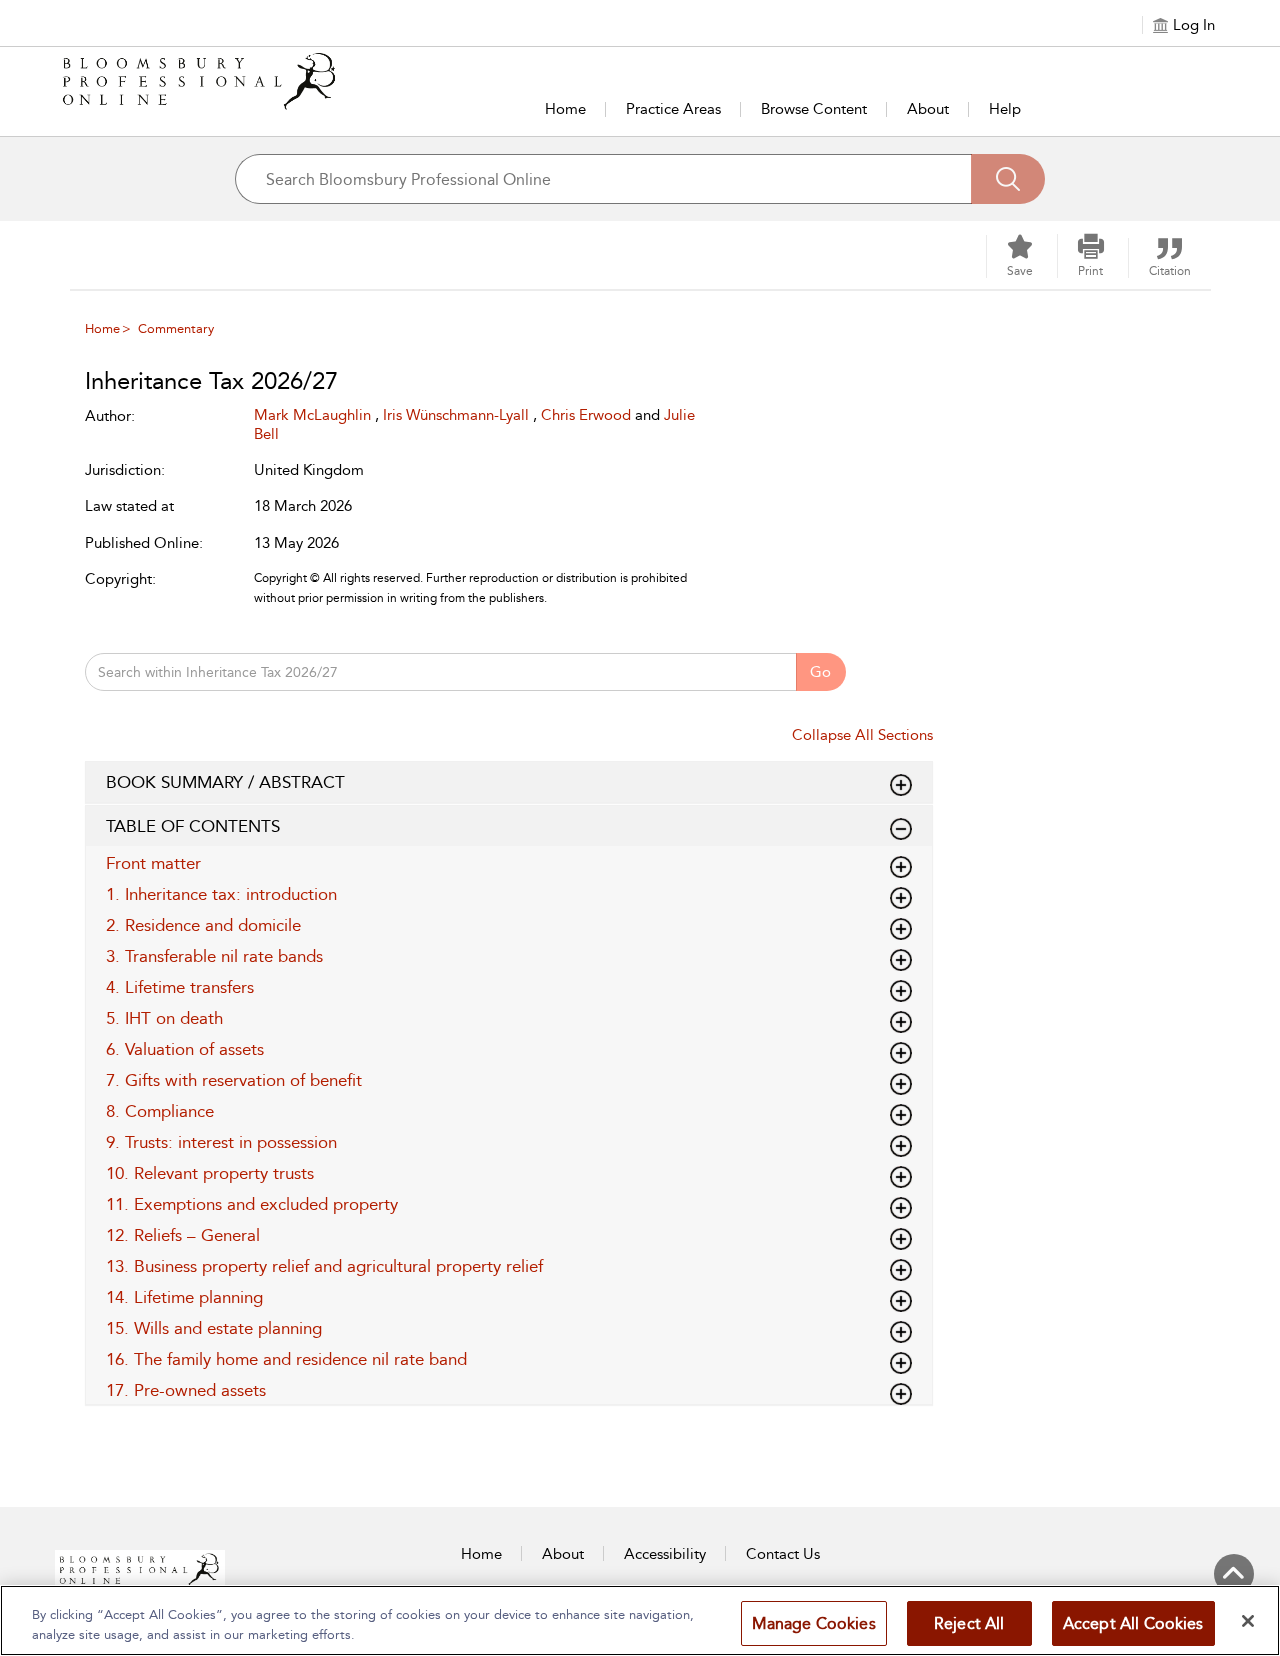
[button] (1091, 256)
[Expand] (901, 829)
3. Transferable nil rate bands (214, 956)
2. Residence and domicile (203, 925)
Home (565, 109)
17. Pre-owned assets (186, 1390)
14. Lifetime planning (184, 1297)
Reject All (969, 1623)
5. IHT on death (164, 1018)
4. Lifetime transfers (180, 987)
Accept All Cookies (1133, 1623)
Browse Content (814, 109)
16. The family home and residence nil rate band (286, 1359)
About (928, 109)
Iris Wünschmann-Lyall (458, 415)
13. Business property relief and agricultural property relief (324, 1266)
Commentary (176, 328)
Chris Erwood (588, 415)
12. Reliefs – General (183, 1235)
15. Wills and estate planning (214, 1328)
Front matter (153, 863)
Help (1005, 109)
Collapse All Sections (862, 735)
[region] (640, 1620)
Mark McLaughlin (314, 415)
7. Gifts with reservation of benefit (234, 1080)
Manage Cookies (814, 1623)
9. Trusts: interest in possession (221, 1142)
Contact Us (783, 1554)
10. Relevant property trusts (210, 1173)
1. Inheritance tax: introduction (221, 894)
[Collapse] (901, 785)
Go (820, 672)
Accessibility (665, 1554)
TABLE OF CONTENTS (193, 826)
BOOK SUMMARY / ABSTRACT (225, 782)
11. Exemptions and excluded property (252, 1204)
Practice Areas (673, 109)
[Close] (1248, 1621)
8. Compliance (160, 1111)
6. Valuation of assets (185, 1049)
